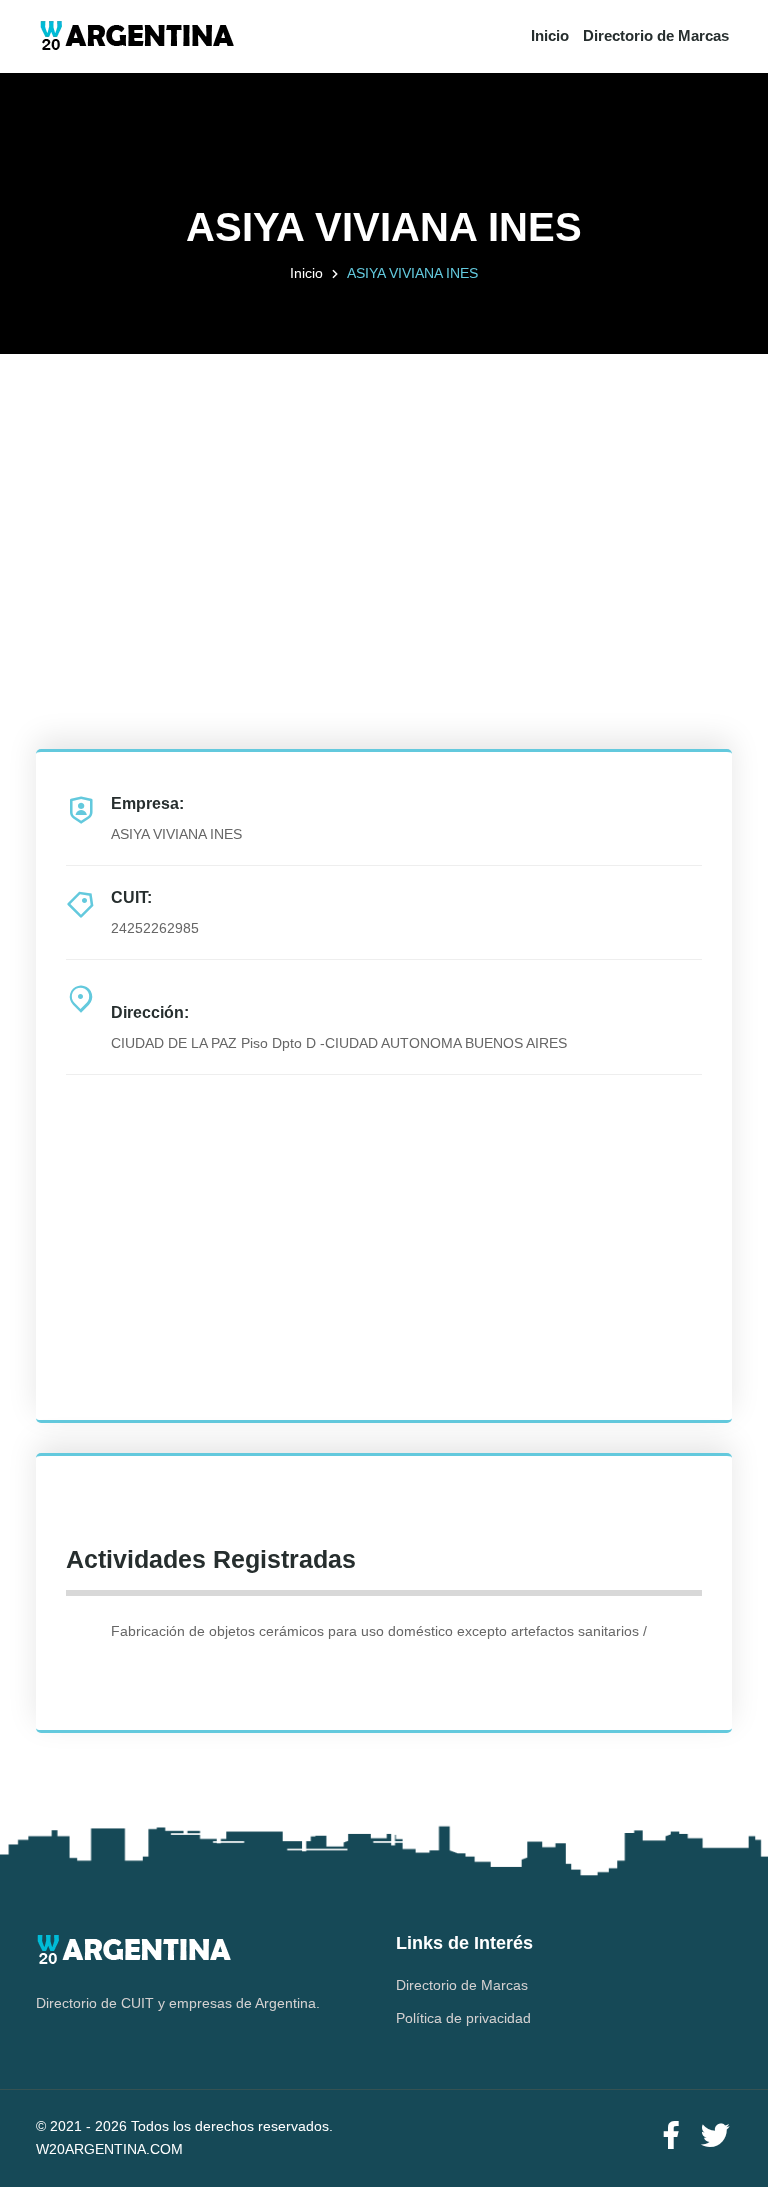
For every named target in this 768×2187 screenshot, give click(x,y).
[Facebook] (671, 2136)
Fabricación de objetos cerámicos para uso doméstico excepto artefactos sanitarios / (379, 1631)
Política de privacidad (463, 2018)
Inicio (550, 35)
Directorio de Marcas (656, 35)
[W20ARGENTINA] (136, 36)
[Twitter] (715, 2136)
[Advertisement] (384, 494)
